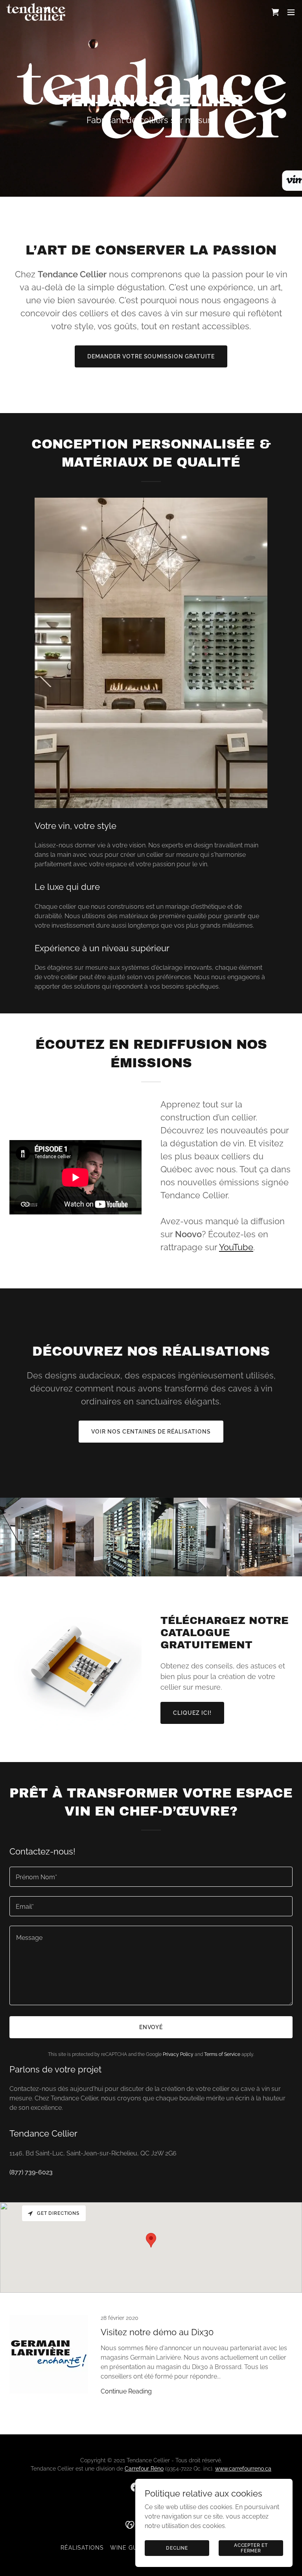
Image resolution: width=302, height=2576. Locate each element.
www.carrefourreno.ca (243, 2469)
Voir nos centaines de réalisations (151, 1432)
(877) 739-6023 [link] (31, 2172)
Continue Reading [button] (126, 2391)
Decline (177, 2548)
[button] (291, 12)
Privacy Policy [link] (178, 2054)
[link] (36, 12)
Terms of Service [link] (222, 2054)
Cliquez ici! (192, 1713)
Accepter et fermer (251, 2548)
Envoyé (151, 2027)
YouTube (236, 1247)
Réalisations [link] (82, 2548)
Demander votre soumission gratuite (151, 356)
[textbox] (151, 1877)
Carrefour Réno (144, 2469)
